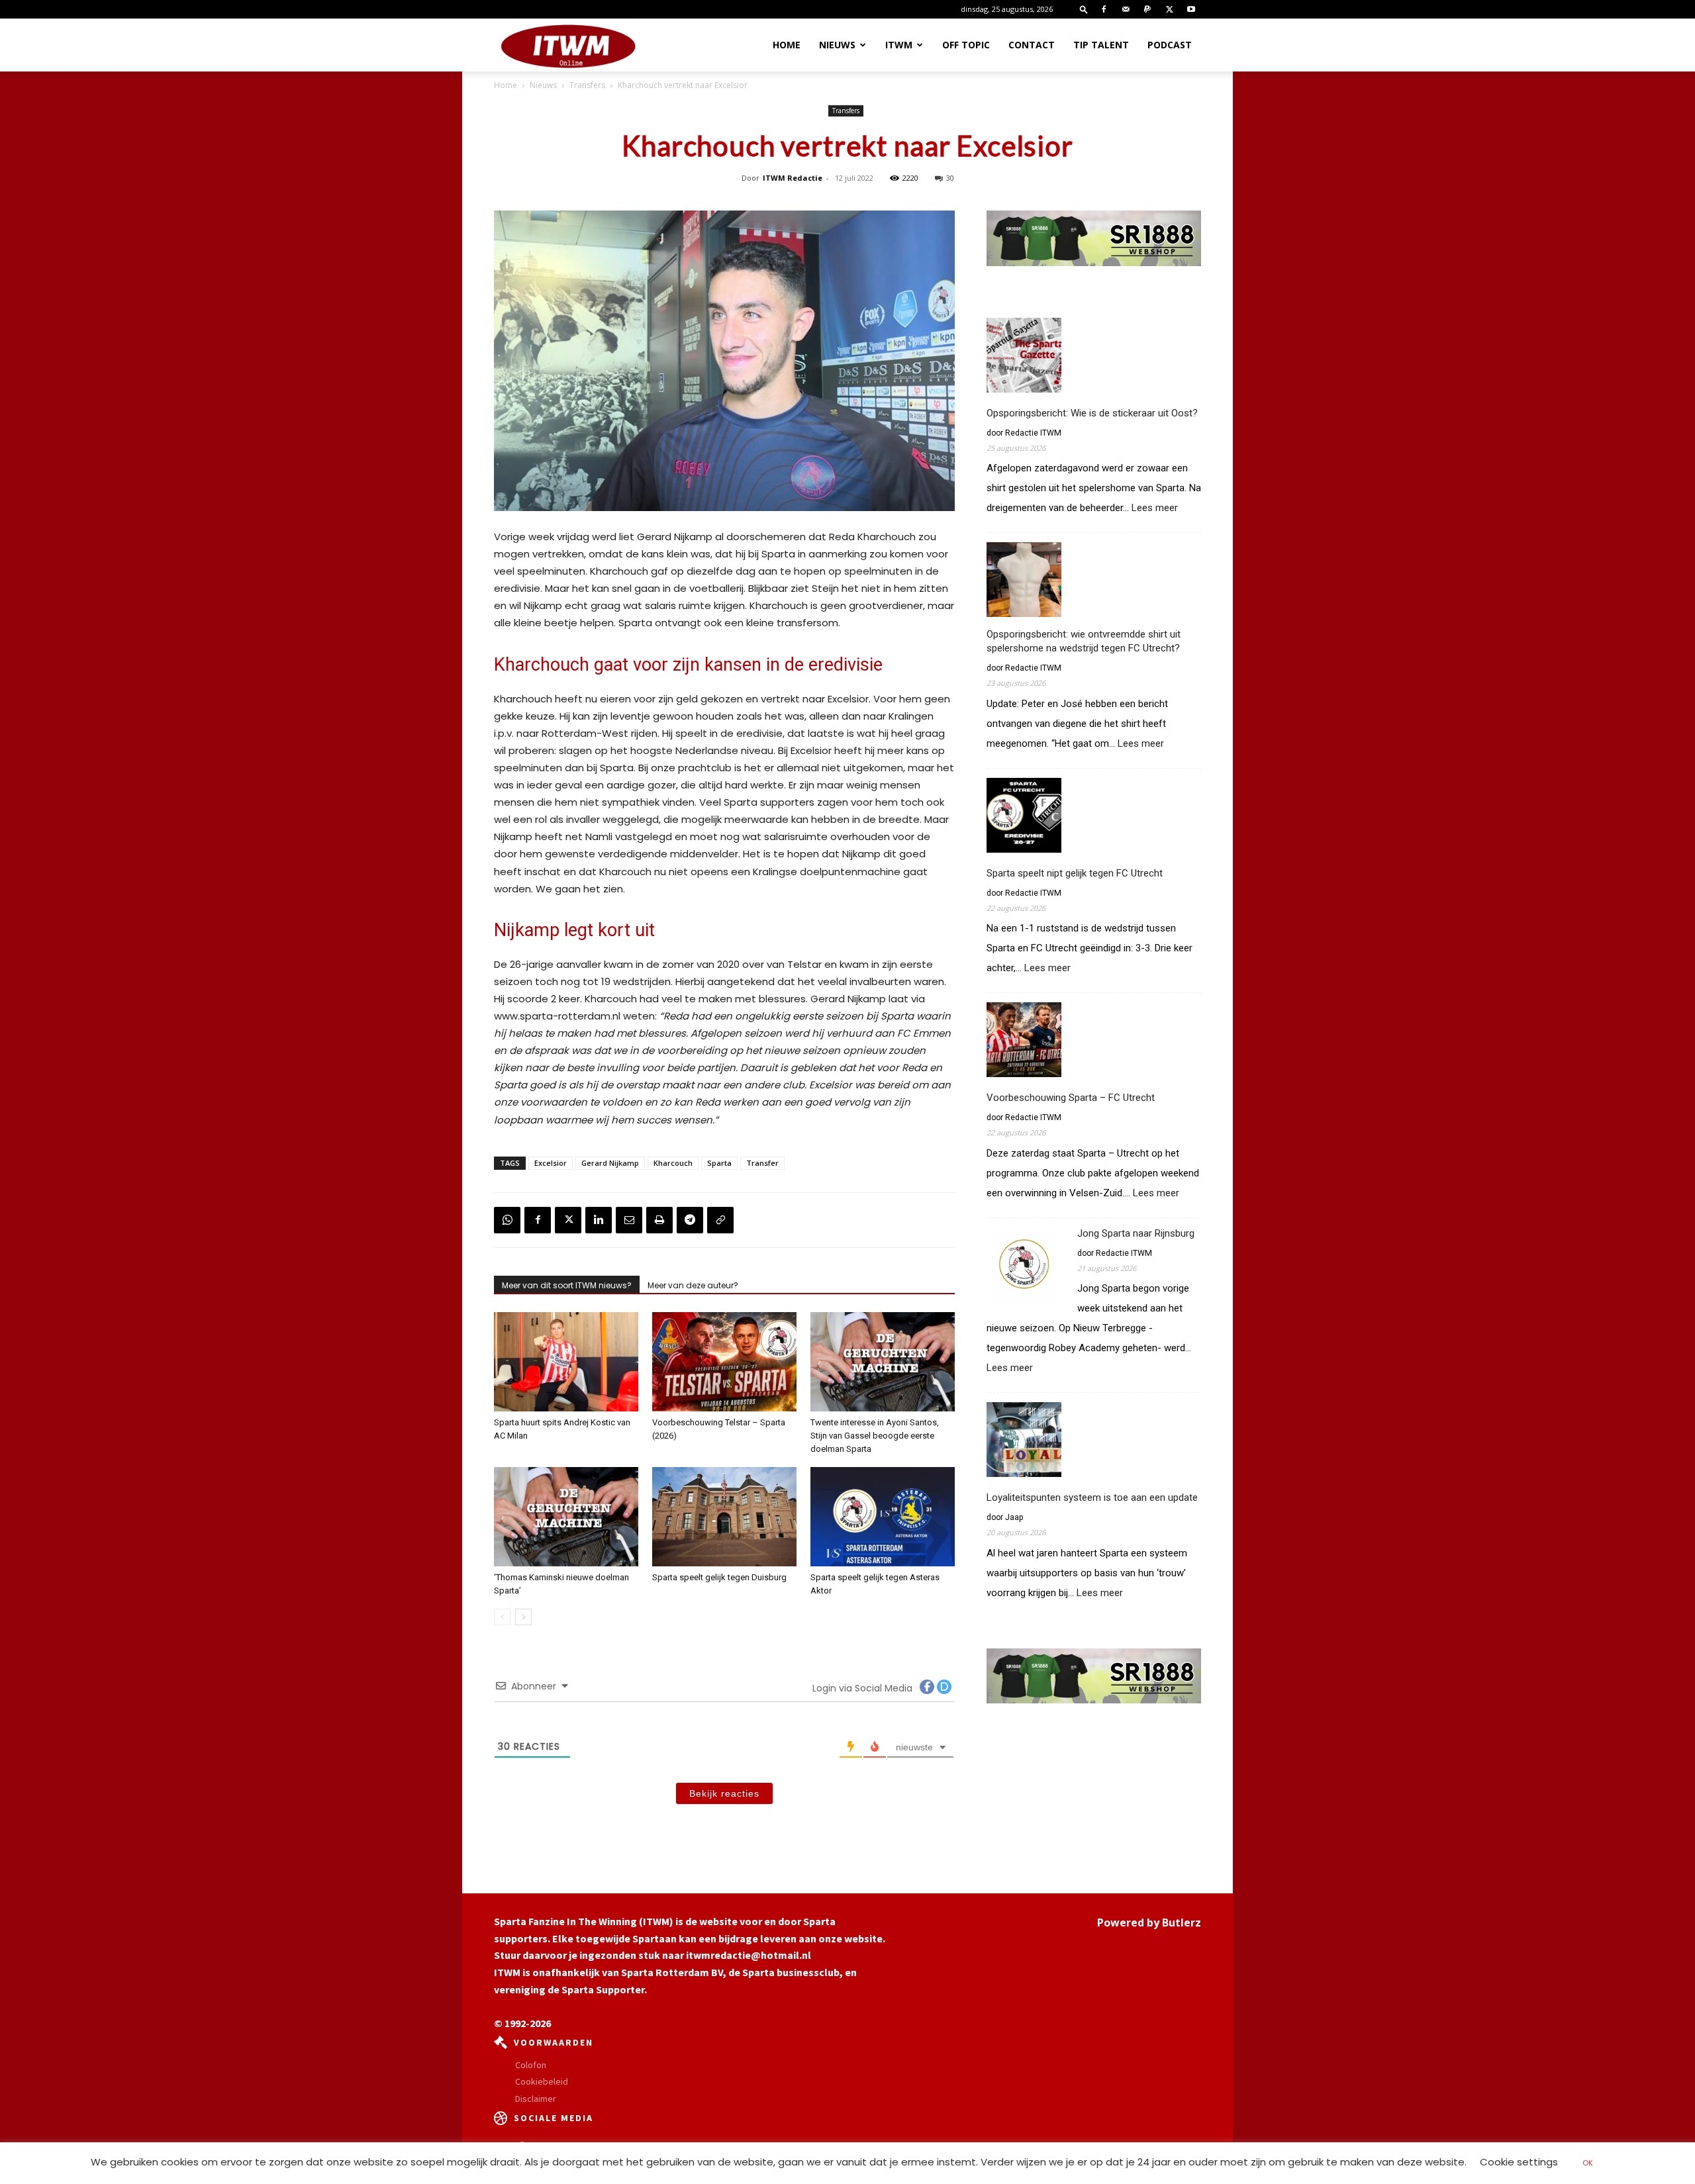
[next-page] (523, 1617)
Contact (1032, 45)
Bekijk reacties (724, 1793)
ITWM (899, 45)
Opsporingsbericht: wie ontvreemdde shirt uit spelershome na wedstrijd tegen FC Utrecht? (1084, 641)
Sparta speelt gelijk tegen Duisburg (719, 1577)
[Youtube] (1191, 9)
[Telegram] (690, 1220)
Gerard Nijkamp (610, 1163)
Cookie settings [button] (1519, 2162)
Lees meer (1155, 508)
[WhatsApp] (507, 1220)
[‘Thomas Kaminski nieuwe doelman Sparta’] (566, 1517)
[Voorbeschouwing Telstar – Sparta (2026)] (724, 1362)
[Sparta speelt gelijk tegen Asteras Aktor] (883, 1517)
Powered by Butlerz (1149, 1923)
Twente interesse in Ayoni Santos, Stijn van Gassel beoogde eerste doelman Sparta (875, 1436)
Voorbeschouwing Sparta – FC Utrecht (1071, 1098)
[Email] (629, 1220)
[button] (1084, 9)
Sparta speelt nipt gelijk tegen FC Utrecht (1075, 873)
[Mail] (1126, 9)
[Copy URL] (720, 1220)
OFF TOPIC (966, 45)
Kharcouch (673, 1163)
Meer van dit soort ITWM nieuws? (567, 1285)
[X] (1169, 9)
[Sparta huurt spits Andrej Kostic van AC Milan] (566, 1362)
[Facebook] (1104, 9)
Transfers (587, 85)
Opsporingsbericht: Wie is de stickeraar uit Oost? (1092, 413)
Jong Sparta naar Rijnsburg (1136, 1233)
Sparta (719, 1163)
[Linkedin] (599, 1220)
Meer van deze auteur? (693, 1285)
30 (950, 178)
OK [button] (1588, 2163)
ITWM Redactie (793, 178)
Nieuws (837, 45)
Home (787, 45)
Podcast (1170, 45)
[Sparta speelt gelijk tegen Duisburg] (724, 1517)
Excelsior (551, 1163)
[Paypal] (1147, 9)
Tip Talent (1101, 45)
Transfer (762, 1163)
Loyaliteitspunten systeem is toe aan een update (1092, 1497)
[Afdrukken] (659, 1220)
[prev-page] (502, 1617)
